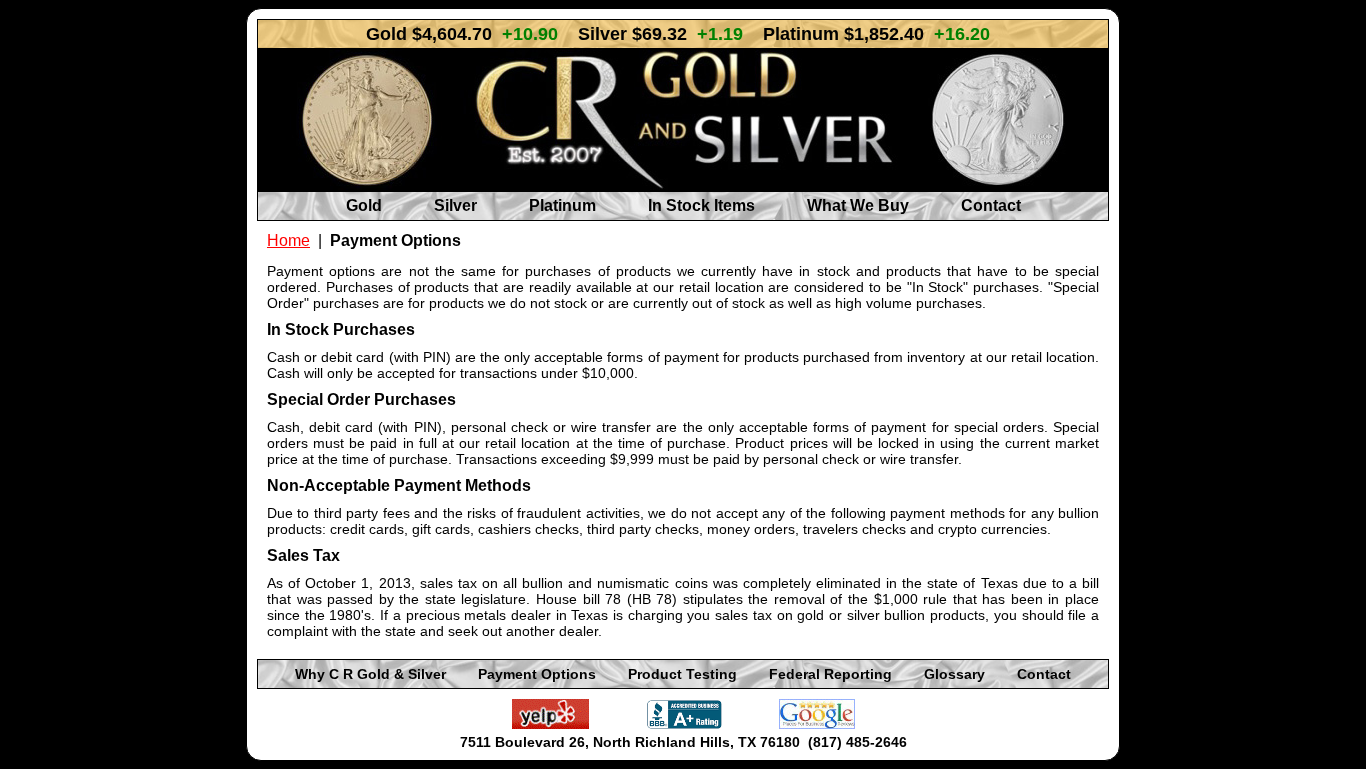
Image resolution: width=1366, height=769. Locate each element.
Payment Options (537, 674)
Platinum (562, 205)
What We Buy (858, 205)
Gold (364, 205)
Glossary (954, 674)
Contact (991, 205)
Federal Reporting (830, 674)
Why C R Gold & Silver (370, 674)
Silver (455, 205)
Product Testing (682, 674)
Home (288, 240)
